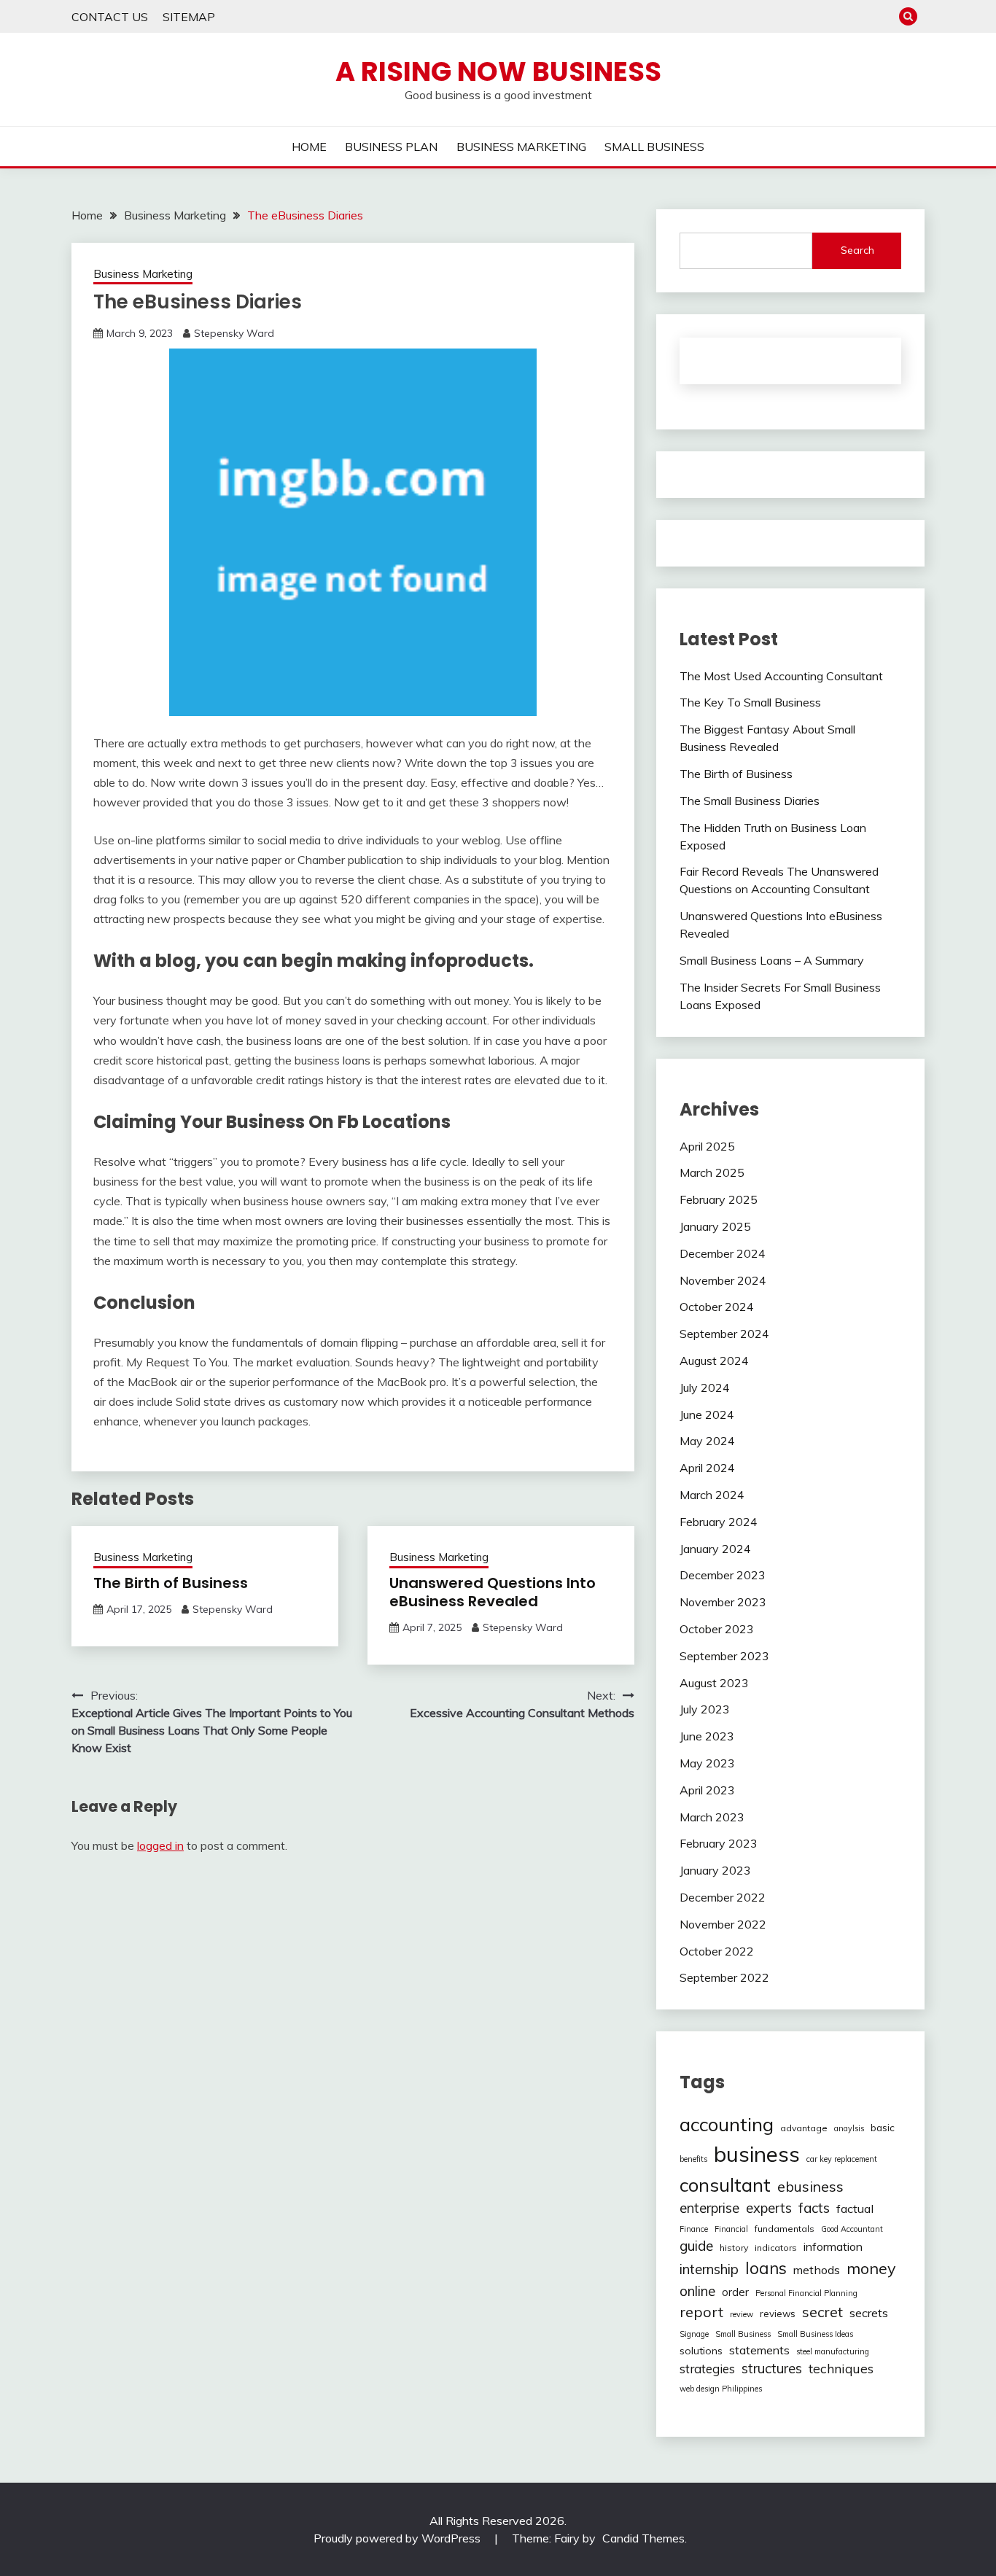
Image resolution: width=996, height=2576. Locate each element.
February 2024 (719, 1522)
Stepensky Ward (234, 333)
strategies (707, 2369)
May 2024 (707, 1441)
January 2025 (715, 1226)
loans (766, 2268)
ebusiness (810, 2187)
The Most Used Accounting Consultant (781, 676)
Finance (694, 2229)
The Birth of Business (171, 1583)
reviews (778, 2314)
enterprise (709, 2208)
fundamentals (785, 2229)
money (871, 2268)
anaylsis (849, 2128)
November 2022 (723, 1924)
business (757, 2154)
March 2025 (712, 1172)
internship (709, 2269)
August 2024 (714, 1361)
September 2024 (724, 1334)
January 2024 (715, 1549)
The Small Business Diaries (750, 801)
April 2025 (707, 1146)
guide (696, 2246)
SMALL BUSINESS (654, 147)
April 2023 (707, 1790)
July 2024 (705, 1388)
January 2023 (715, 1870)
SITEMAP (189, 17)
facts (814, 2208)
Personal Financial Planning (806, 2293)
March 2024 (712, 1495)
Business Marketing (143, 274)
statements (759, 2350)
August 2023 (714, 1683)
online (697, 2291)
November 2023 (723, 1602)
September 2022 (724, 1977)
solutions (701, 2351)
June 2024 (707, 1415)
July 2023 (705, 1709)
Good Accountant (852, 2229)
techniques (841, 2368)
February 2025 (719, 1199)
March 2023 (712, 1817)
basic (883, 2128)
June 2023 (707, 1736)
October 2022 (717, 1951)
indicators (776, 2248)
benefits (693, 2159)
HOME (309, 147)
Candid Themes (643, 2538)
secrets (869, 2313)
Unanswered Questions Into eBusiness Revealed (493, 1592)
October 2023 (717, 1629)
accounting (727, 2124)
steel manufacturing (833, 2351)
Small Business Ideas (815, 2334)
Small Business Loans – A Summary (772, 960)
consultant (725, 2184)
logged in (160, 1845)
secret (822, 2312)
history (734, 2248)
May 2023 (707, 1763)
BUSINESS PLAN (391, 147)
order (735, 2292)
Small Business (743, 2334)
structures (772, 2369)
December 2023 (723, 1575)
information (833, 2246)
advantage (804, 2128)
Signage (694, 2334)
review (742, 2314)
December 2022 (723, 1897)
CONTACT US (110, 17)
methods (817, 2270)
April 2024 (707, 1468)
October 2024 (717, 1307)
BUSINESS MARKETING (521, 147)
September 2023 (724, 1656)
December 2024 (723, 1253)
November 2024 (723, 1280)
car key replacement (842, 2159)
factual (855, 2209)
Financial (731, 2229)
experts (769, 2208)
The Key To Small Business (750, 702)
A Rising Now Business (498, 71)
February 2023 (719, 1843)
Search (857, 250)
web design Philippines (721, 2389)
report (701, 2312)
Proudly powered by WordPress (398, 2538)
